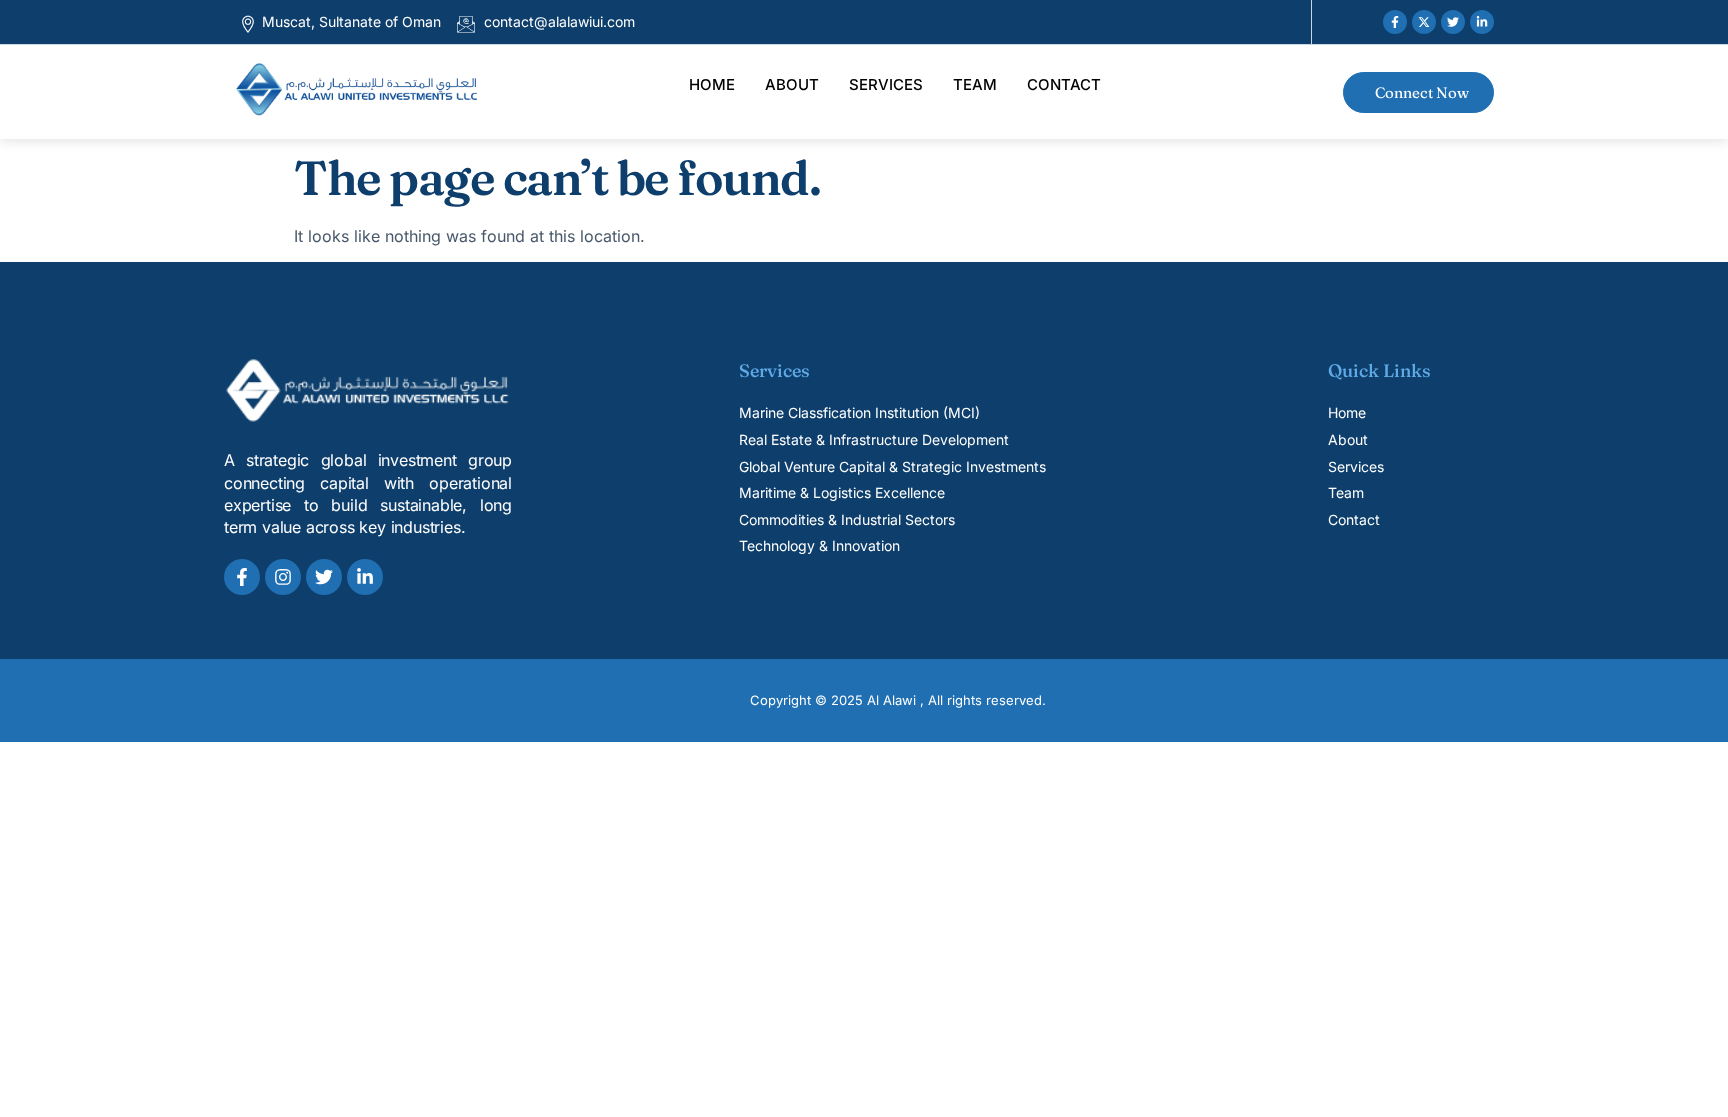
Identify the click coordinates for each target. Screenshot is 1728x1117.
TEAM (975, 84)
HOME (712, 84)
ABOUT (792, 84)
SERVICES (886, 84)
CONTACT (1064, 84)
